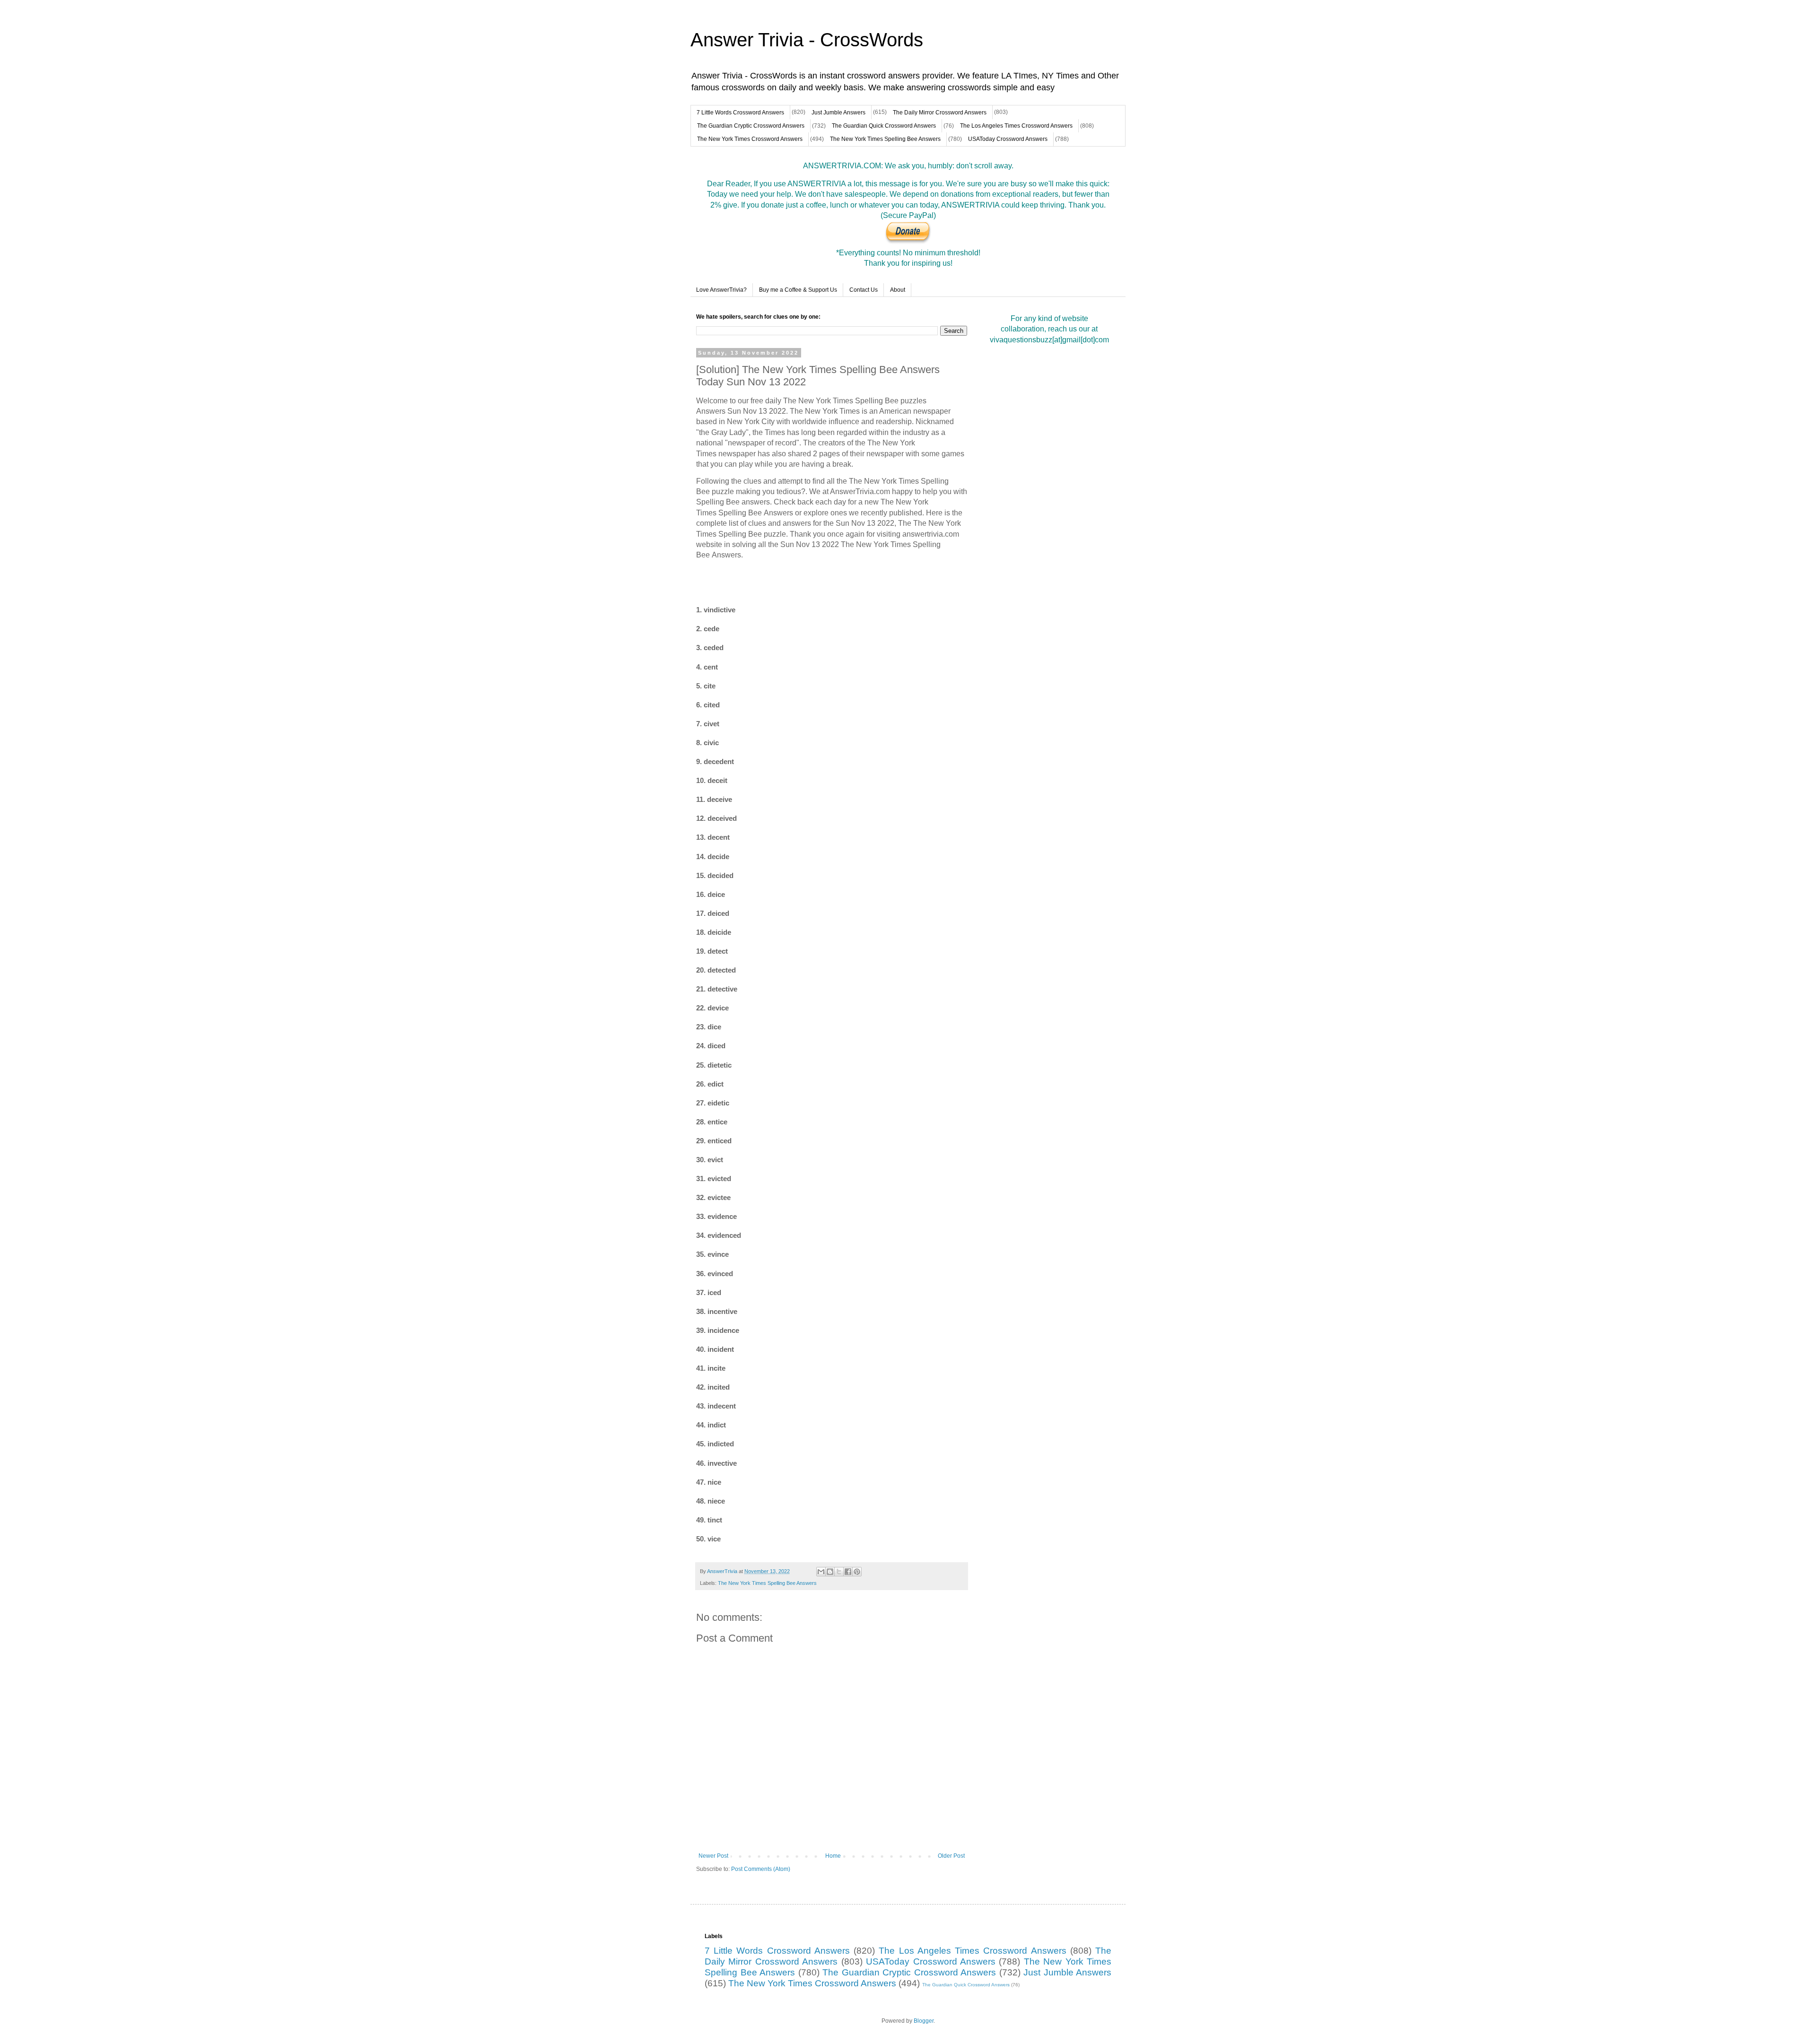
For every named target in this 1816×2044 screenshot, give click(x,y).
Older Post (951, 1856)
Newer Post (713, 1856)
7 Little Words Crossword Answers (740, 113)
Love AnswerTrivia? (721, 290)
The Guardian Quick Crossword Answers (884, 126)
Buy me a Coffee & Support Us (798, 290)
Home (833, 1856)
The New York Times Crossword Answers (750, 139)
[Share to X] (839, 1572)
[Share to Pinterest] (857, 1572)
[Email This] (821, 1572)
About (898, 290)
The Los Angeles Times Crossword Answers (1016, 126)
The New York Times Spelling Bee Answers (885, 139)
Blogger (924, 2021)
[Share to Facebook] (848, 1572)
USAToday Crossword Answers (1008, 139)
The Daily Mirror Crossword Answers (940, 113)
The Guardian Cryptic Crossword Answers (751, 126)
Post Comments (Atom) (761, 1869)
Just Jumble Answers (838, 113)
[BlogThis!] (830, 1572)
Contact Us (864, 290)
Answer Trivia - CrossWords (807, 40)
